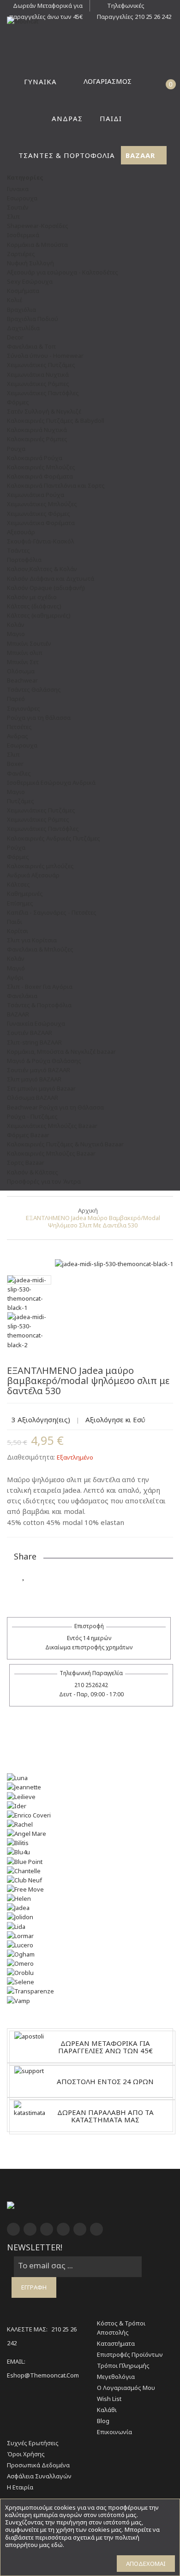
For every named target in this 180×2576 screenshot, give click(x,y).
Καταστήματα (116, 2343)
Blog (103, 2421)
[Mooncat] (90, 21)
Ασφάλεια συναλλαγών (39, 2476)
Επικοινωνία (114, 2432)
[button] (152, 81)
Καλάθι (107, 2410)
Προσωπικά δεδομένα (38, 2465)
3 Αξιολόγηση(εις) (41, 1419)
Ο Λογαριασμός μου (126, 2388)
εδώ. (58, 2545)
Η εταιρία (20, 2487)
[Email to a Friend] (24, 1593)
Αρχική (88, 1210)
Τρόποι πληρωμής (123, 2366)
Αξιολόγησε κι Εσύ (115, 1419)
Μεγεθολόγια (116, 2377)
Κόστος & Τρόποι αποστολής (121, 2328)
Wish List (109, 2399)
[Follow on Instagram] (95, 1575)
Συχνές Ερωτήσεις (33, 2443)
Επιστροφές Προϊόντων (130, 2354)
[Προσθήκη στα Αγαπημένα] (24, 1575)
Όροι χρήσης (26, 2454)
